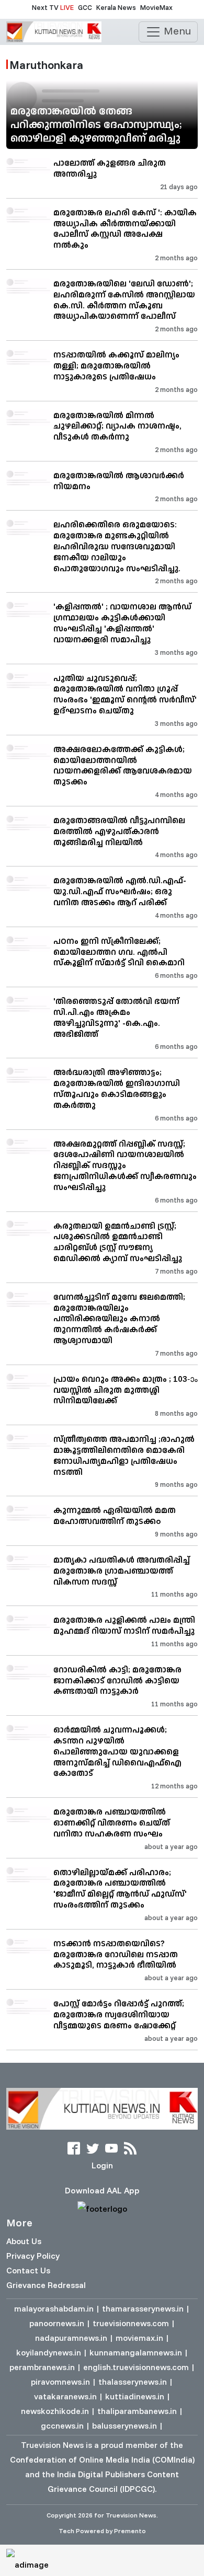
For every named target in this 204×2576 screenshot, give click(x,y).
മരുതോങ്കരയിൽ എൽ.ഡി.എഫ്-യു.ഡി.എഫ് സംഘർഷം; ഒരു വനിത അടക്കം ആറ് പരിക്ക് (120, 891)
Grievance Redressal (46, 2285)
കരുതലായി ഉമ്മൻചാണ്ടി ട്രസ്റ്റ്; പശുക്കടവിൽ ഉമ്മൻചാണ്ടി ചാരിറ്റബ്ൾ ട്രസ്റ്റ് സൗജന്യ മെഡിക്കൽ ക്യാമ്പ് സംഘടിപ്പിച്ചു (118, 1242)
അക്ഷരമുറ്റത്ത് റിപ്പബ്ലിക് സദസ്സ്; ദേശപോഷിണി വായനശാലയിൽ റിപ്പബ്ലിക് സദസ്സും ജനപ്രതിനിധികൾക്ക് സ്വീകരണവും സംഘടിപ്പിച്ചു (125, 1165)
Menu (176, 31)
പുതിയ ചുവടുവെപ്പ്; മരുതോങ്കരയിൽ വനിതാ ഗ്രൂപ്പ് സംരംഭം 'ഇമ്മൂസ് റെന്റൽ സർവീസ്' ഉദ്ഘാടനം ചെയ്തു (125, 694)
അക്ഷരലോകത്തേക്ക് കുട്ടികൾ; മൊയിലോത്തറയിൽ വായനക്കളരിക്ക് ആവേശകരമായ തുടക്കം (123, 765)
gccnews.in (62, 2425)
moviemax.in (139, 2338)
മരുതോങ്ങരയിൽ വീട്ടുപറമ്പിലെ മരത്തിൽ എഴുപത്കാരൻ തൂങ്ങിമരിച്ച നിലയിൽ (119, 831)
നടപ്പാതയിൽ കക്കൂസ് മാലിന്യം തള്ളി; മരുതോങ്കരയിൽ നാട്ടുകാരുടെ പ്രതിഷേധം (116, 365)
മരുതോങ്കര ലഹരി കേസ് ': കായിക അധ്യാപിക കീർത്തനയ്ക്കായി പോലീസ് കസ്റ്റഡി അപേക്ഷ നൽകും (125, 228)
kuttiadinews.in (135, 2396)
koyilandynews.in (49, 2352)
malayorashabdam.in (54, 2308)
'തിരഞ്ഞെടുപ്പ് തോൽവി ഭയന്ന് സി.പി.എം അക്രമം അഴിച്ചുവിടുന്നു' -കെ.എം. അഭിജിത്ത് (116, 1017)
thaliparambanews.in (137, 2411)
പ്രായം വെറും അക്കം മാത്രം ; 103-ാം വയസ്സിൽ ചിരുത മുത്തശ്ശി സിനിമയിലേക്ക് (126, 1390)
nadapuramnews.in (71, 2338)
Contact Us (28, 2270)
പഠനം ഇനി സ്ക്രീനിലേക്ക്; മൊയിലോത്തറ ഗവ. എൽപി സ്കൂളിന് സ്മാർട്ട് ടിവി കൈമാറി (119, 952)
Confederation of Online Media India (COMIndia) (102, 2459)
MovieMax (156, 7)
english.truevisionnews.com (136, 2367)
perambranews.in (42, 2367)
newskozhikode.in (55, 2411)
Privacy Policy (33, 2256)
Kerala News (116, 7)
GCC (85, 7)
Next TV (53, 7)
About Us (24, 2241)
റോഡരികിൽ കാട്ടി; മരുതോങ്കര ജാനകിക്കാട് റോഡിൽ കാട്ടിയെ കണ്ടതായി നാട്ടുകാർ (117, 1680)
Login (102, 2165)
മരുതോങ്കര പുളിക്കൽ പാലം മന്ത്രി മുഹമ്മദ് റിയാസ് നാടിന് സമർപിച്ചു (124, 1625)
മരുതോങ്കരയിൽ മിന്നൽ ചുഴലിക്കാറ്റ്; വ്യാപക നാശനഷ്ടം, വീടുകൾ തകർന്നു (117, 426)
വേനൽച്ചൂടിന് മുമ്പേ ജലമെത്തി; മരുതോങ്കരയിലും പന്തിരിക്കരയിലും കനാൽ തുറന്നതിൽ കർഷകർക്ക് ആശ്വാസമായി (119, 1318)
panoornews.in (57, 2323)
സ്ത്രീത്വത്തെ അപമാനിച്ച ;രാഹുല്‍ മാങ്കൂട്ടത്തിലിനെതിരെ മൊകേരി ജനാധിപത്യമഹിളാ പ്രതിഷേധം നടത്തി (124, 1455)
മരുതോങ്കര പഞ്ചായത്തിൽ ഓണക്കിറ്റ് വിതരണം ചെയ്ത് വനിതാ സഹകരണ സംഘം (112, 1822)
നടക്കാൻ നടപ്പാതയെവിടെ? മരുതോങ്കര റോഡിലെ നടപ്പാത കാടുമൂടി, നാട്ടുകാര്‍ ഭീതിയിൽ (116, 1954)
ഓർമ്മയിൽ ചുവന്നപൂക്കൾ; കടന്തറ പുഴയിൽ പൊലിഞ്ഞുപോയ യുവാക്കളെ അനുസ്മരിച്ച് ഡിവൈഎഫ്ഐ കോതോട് (117, 1751)
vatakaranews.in (65, 2396)
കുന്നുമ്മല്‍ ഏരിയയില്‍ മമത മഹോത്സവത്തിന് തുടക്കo (115, 1515)
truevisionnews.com (131, 2323)
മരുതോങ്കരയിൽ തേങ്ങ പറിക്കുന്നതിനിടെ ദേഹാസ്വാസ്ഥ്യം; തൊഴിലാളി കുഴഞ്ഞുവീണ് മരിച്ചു (96, 124)
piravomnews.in (60, 2382)
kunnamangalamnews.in (136, 2352)
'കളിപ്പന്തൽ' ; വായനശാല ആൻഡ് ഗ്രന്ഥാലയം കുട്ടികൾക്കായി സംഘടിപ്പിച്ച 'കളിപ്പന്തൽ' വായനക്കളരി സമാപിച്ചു (122, 622)
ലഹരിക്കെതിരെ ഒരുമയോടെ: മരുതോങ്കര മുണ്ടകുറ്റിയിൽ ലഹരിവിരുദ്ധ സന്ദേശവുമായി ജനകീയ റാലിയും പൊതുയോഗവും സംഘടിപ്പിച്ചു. (117, 546)
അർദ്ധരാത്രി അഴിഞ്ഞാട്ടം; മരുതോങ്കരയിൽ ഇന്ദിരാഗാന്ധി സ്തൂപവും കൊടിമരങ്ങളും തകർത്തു (117, 1088)
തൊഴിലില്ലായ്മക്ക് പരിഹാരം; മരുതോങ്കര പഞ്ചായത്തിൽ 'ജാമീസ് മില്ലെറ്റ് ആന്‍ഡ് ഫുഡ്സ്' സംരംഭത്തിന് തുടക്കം (120, 1888)
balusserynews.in (124, 2425)
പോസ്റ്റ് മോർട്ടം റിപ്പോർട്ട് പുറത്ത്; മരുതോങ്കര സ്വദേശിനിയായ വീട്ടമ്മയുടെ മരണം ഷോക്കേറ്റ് (119, 2014)
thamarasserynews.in (143, 2308)
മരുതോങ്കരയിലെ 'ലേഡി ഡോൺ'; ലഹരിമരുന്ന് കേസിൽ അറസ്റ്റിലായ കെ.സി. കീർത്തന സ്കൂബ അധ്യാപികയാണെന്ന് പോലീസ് (124, 299)
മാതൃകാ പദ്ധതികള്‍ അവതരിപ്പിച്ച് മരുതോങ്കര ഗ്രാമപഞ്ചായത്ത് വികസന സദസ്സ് (122, 1570)
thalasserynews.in (133, 2382)
